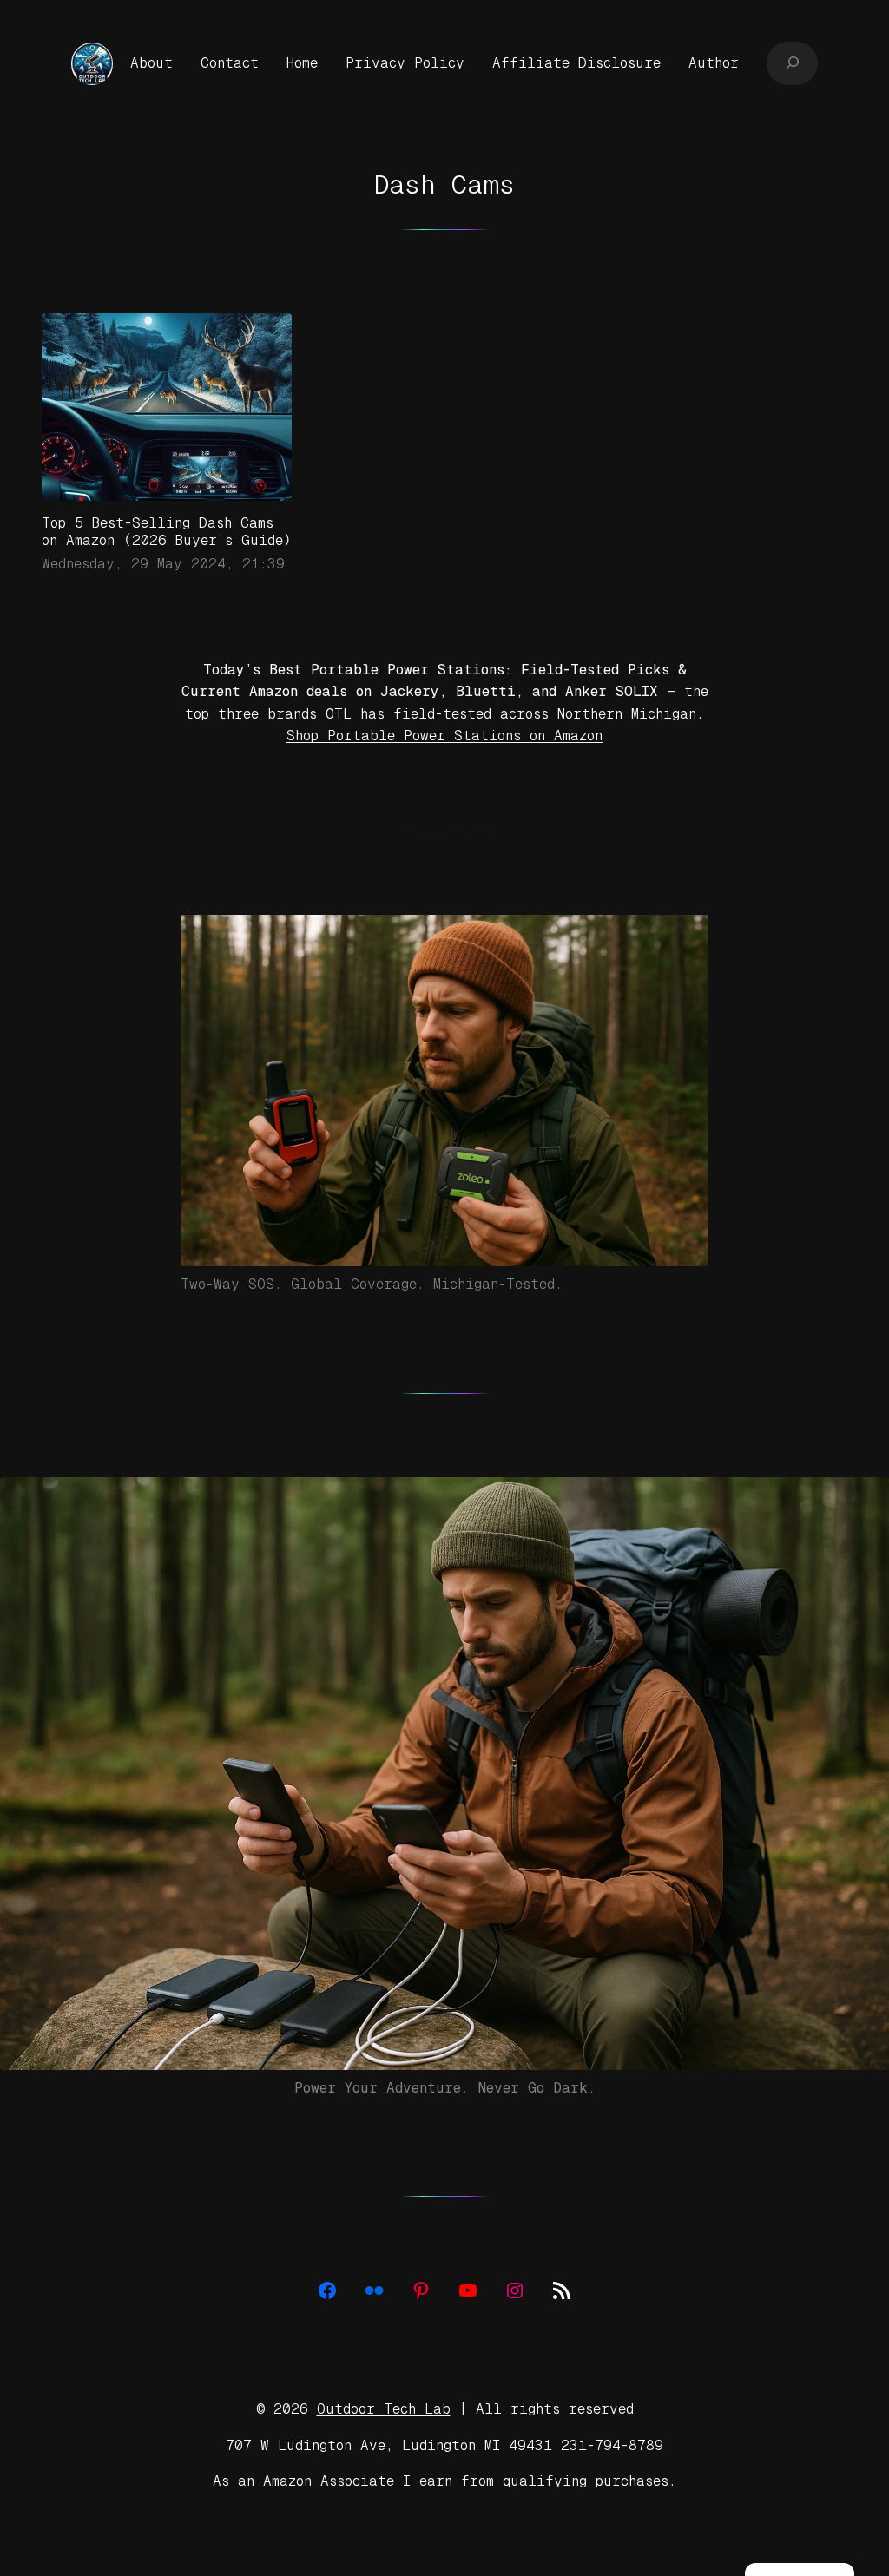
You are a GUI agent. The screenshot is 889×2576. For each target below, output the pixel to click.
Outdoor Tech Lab (384, 2409)
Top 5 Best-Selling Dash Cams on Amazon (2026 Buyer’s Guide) (167, 532)
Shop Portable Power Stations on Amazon (444, 736)
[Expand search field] (792, 63)
